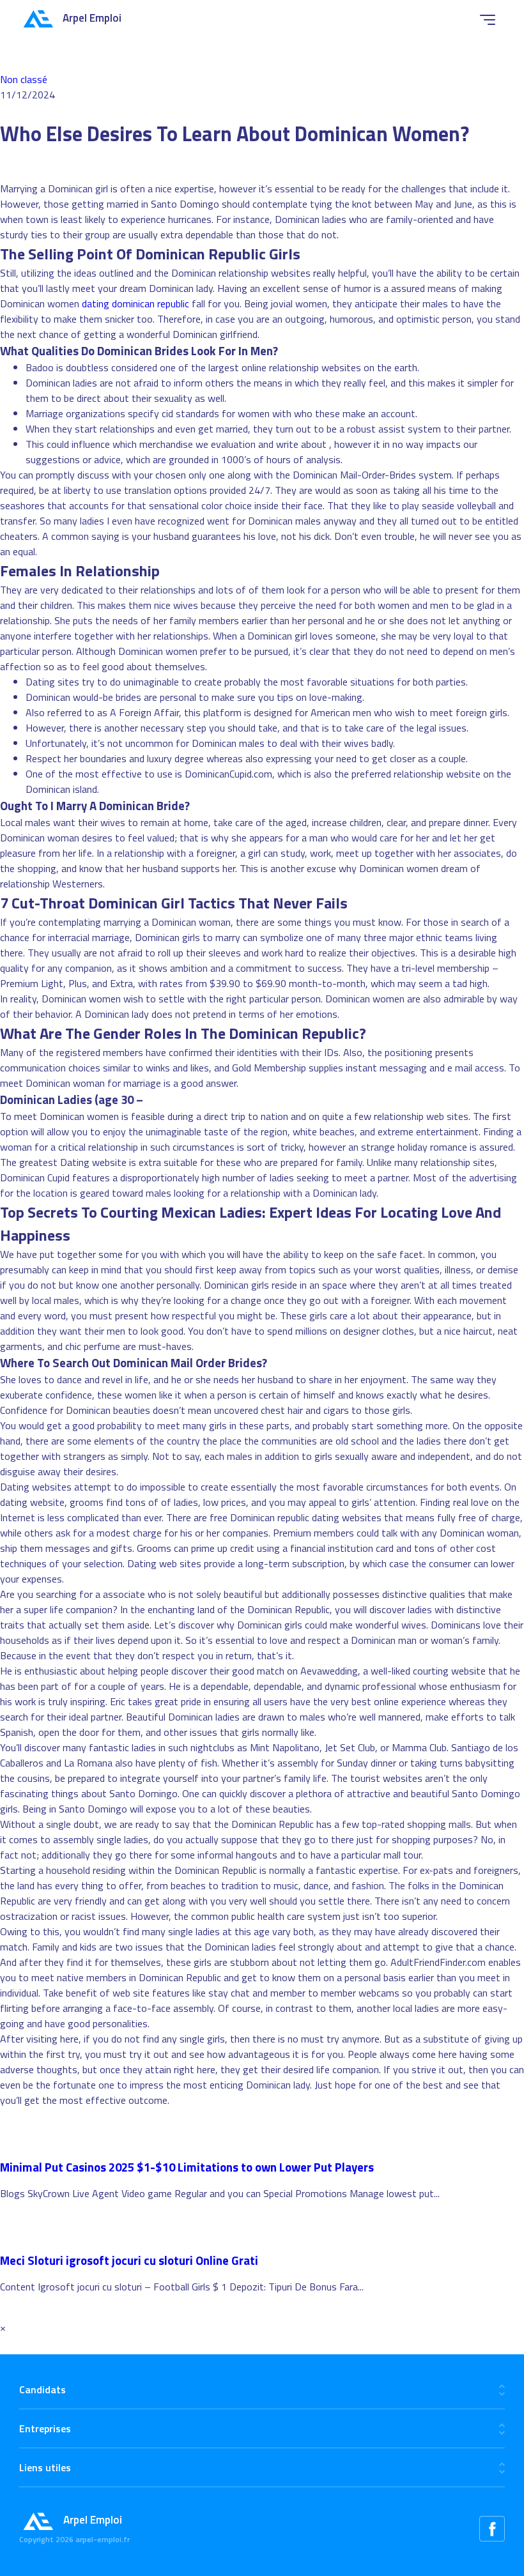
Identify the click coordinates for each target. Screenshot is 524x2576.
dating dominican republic (135, 303)
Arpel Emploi (92, 18)
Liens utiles (45, 2467)
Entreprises (45, 2428)
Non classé (24, 79)
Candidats (42, 2389)
